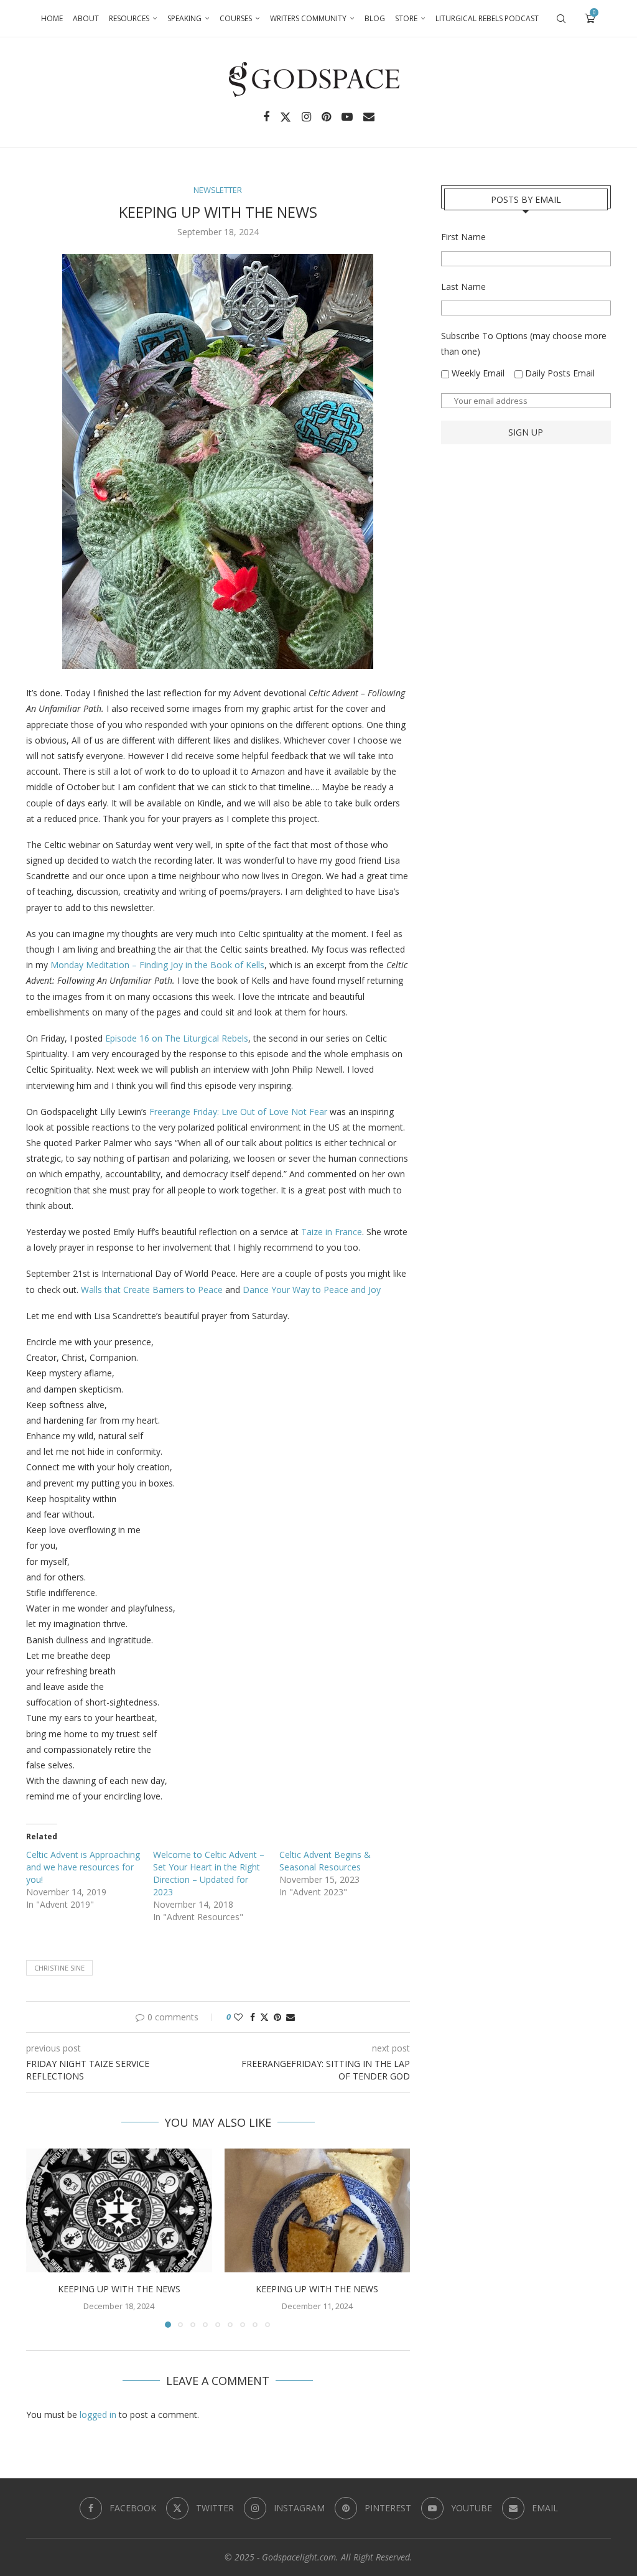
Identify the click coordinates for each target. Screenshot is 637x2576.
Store (406, 18)
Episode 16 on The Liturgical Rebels (177, 1038)
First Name (463, 237)
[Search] (561, 19)
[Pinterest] (326, 117)
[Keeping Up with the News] (119, 2210)
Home (52, 18)
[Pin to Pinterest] (277, 2017)
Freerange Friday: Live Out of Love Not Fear (238, 1112)
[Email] (369, 117)
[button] (43, 2238)
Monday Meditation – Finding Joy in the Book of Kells (157, 965)
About (86, 18)
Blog (375, 18)
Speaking (184, 18)
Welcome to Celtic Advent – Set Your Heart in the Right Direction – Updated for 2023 (209, 1873)
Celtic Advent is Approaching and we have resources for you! (83, 1867)
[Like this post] (238, 2017)
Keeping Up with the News (119, 2289)
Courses (236, 18)
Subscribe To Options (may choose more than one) (524, 343)
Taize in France (332, 1232)
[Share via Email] (291, 2017)
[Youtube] (347, 117)
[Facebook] (266, 117)
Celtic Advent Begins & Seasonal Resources (325, 1861)
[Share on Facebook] (253, 2017)
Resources (129, 18)
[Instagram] (306, 117)
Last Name (463, 287)
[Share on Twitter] (264, 2017)
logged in (98, 2415)
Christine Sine (59, 1968)
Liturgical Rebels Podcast (487, 18)
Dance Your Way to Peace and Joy (312, 1290)
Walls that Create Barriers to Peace (152, 1290)
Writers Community (308, 18)
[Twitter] (286, 117)
